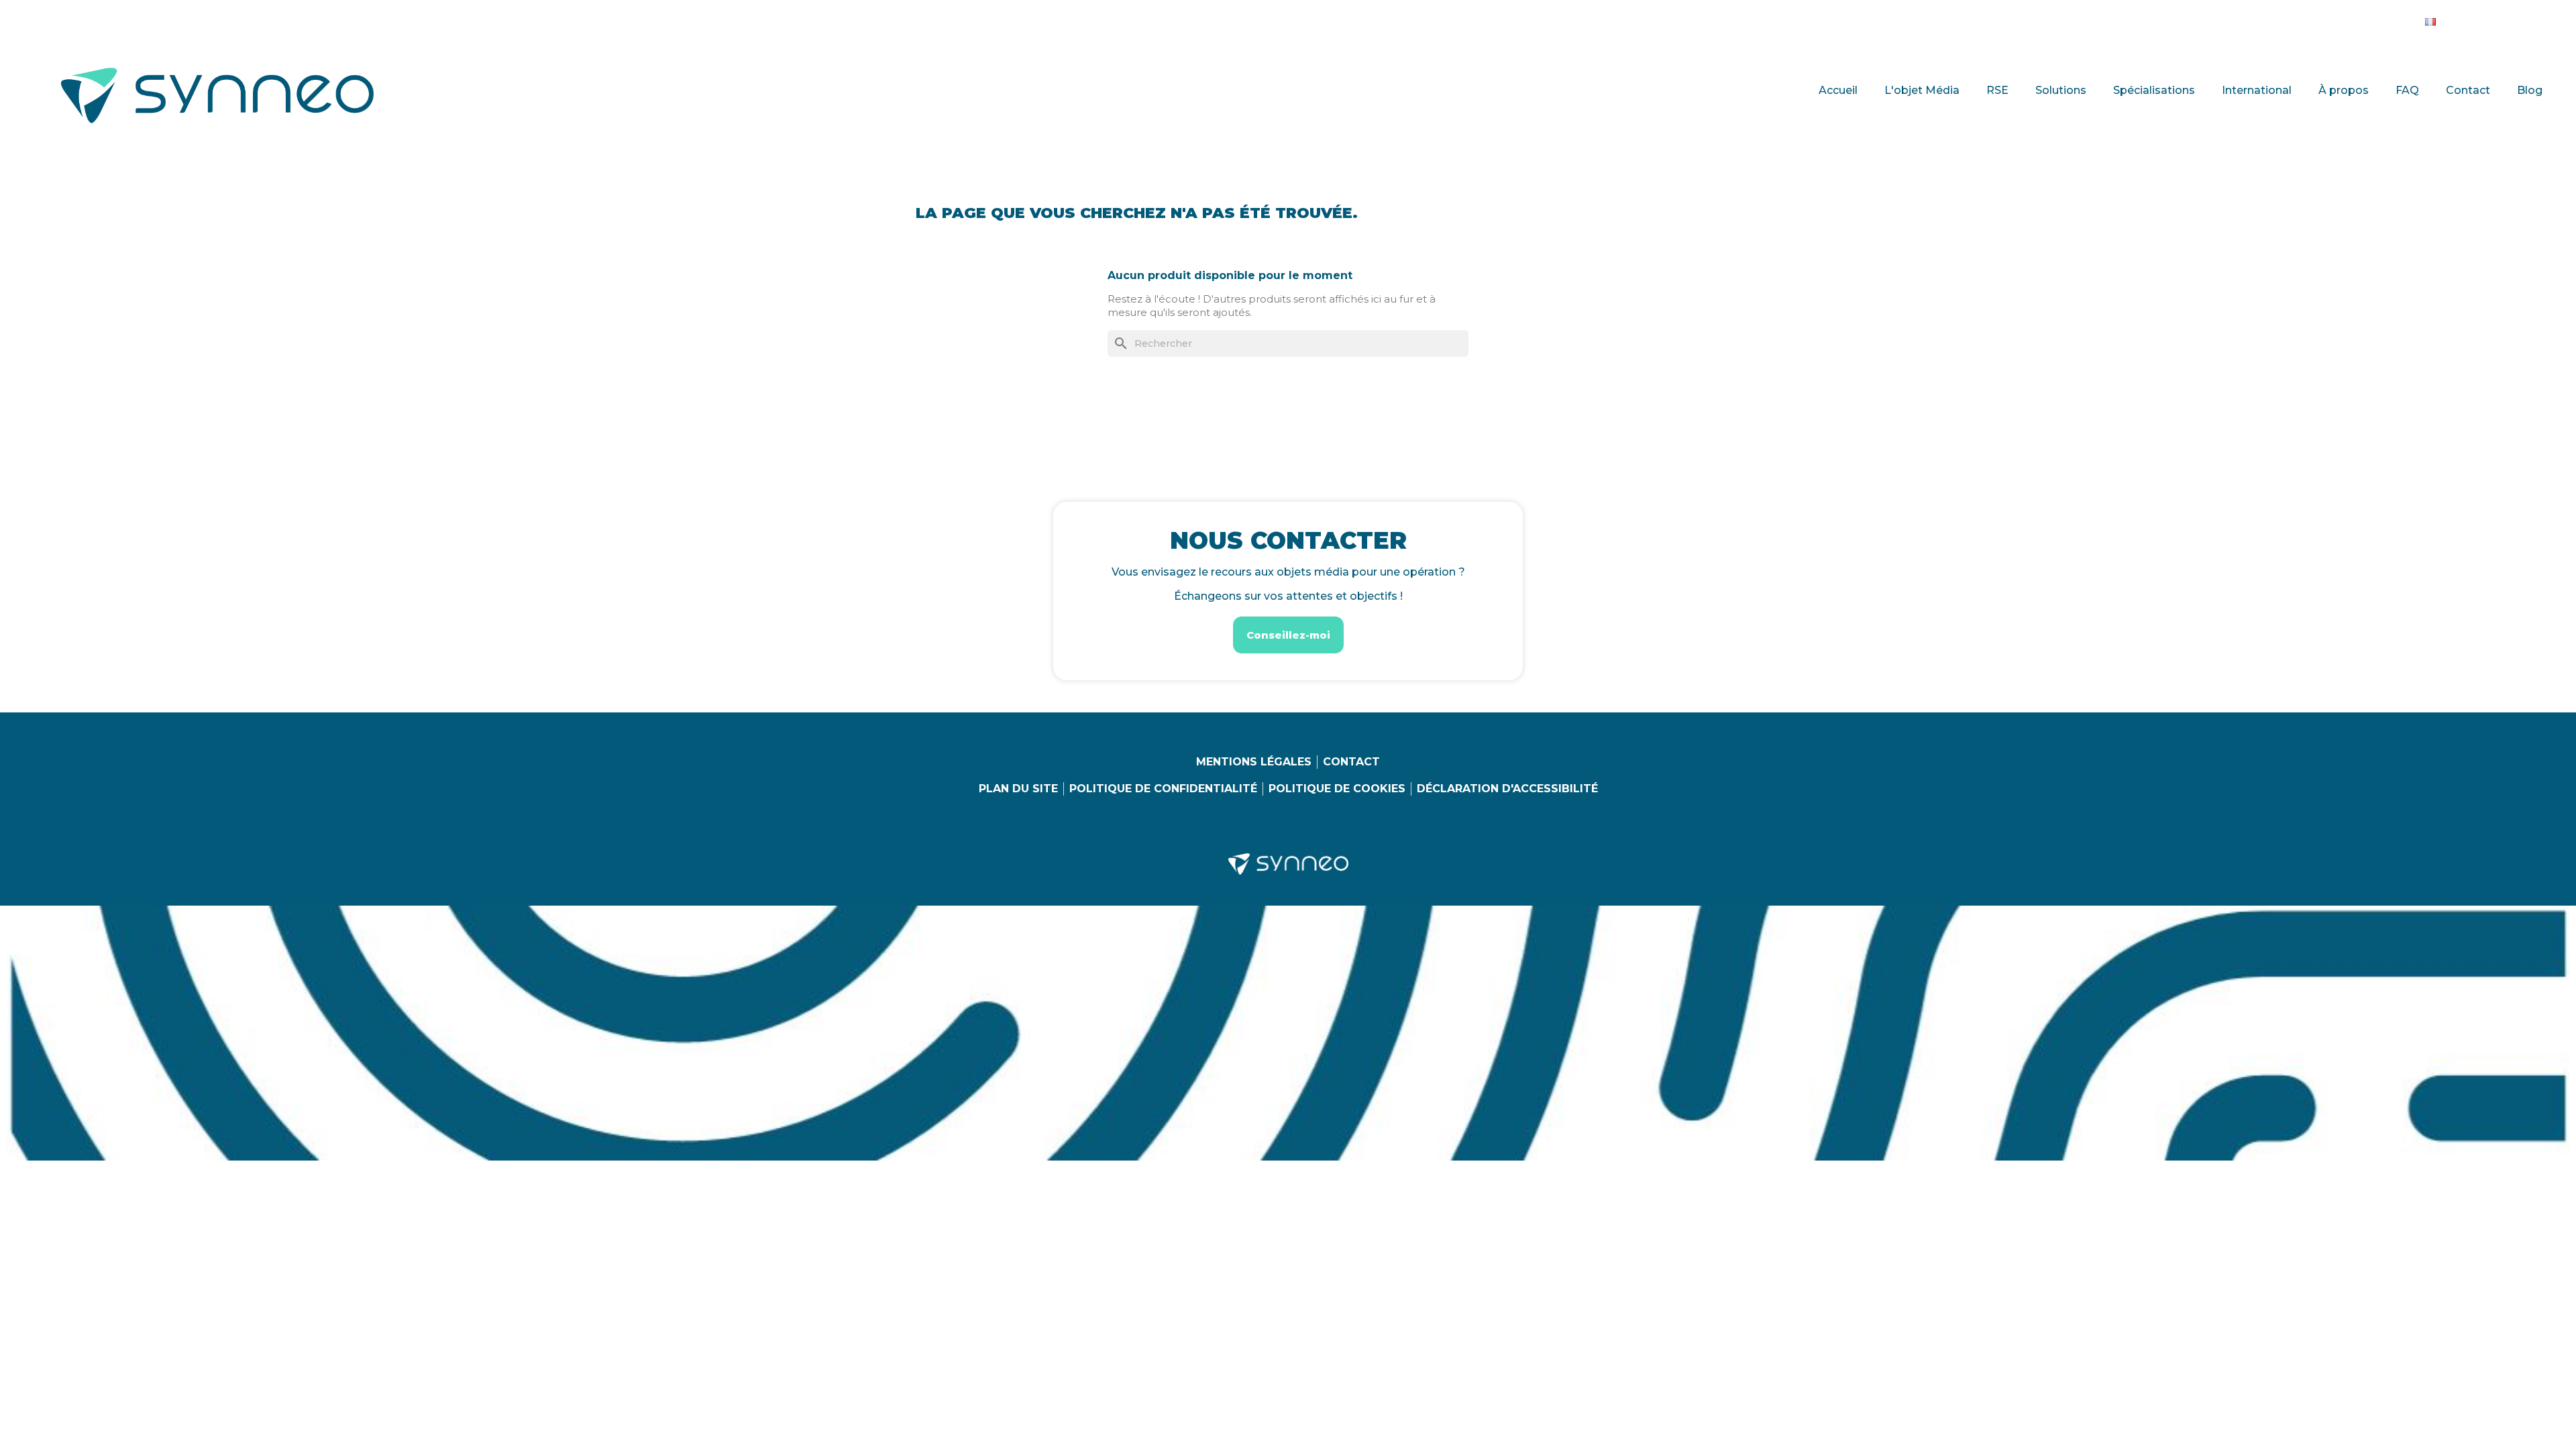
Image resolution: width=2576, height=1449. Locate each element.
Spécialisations (2154, 90)
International (2257, 90)
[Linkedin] (2461, 19)
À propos (2344, 90)
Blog (2530, 90)
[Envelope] (2544, 19)
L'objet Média (1922, 90)
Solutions (2061, 90)
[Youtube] (2516, 19)
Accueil (1838, 90)
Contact (2468, 90)
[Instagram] (2489, 19)
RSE (1997, 90)
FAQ (2407, 90)
